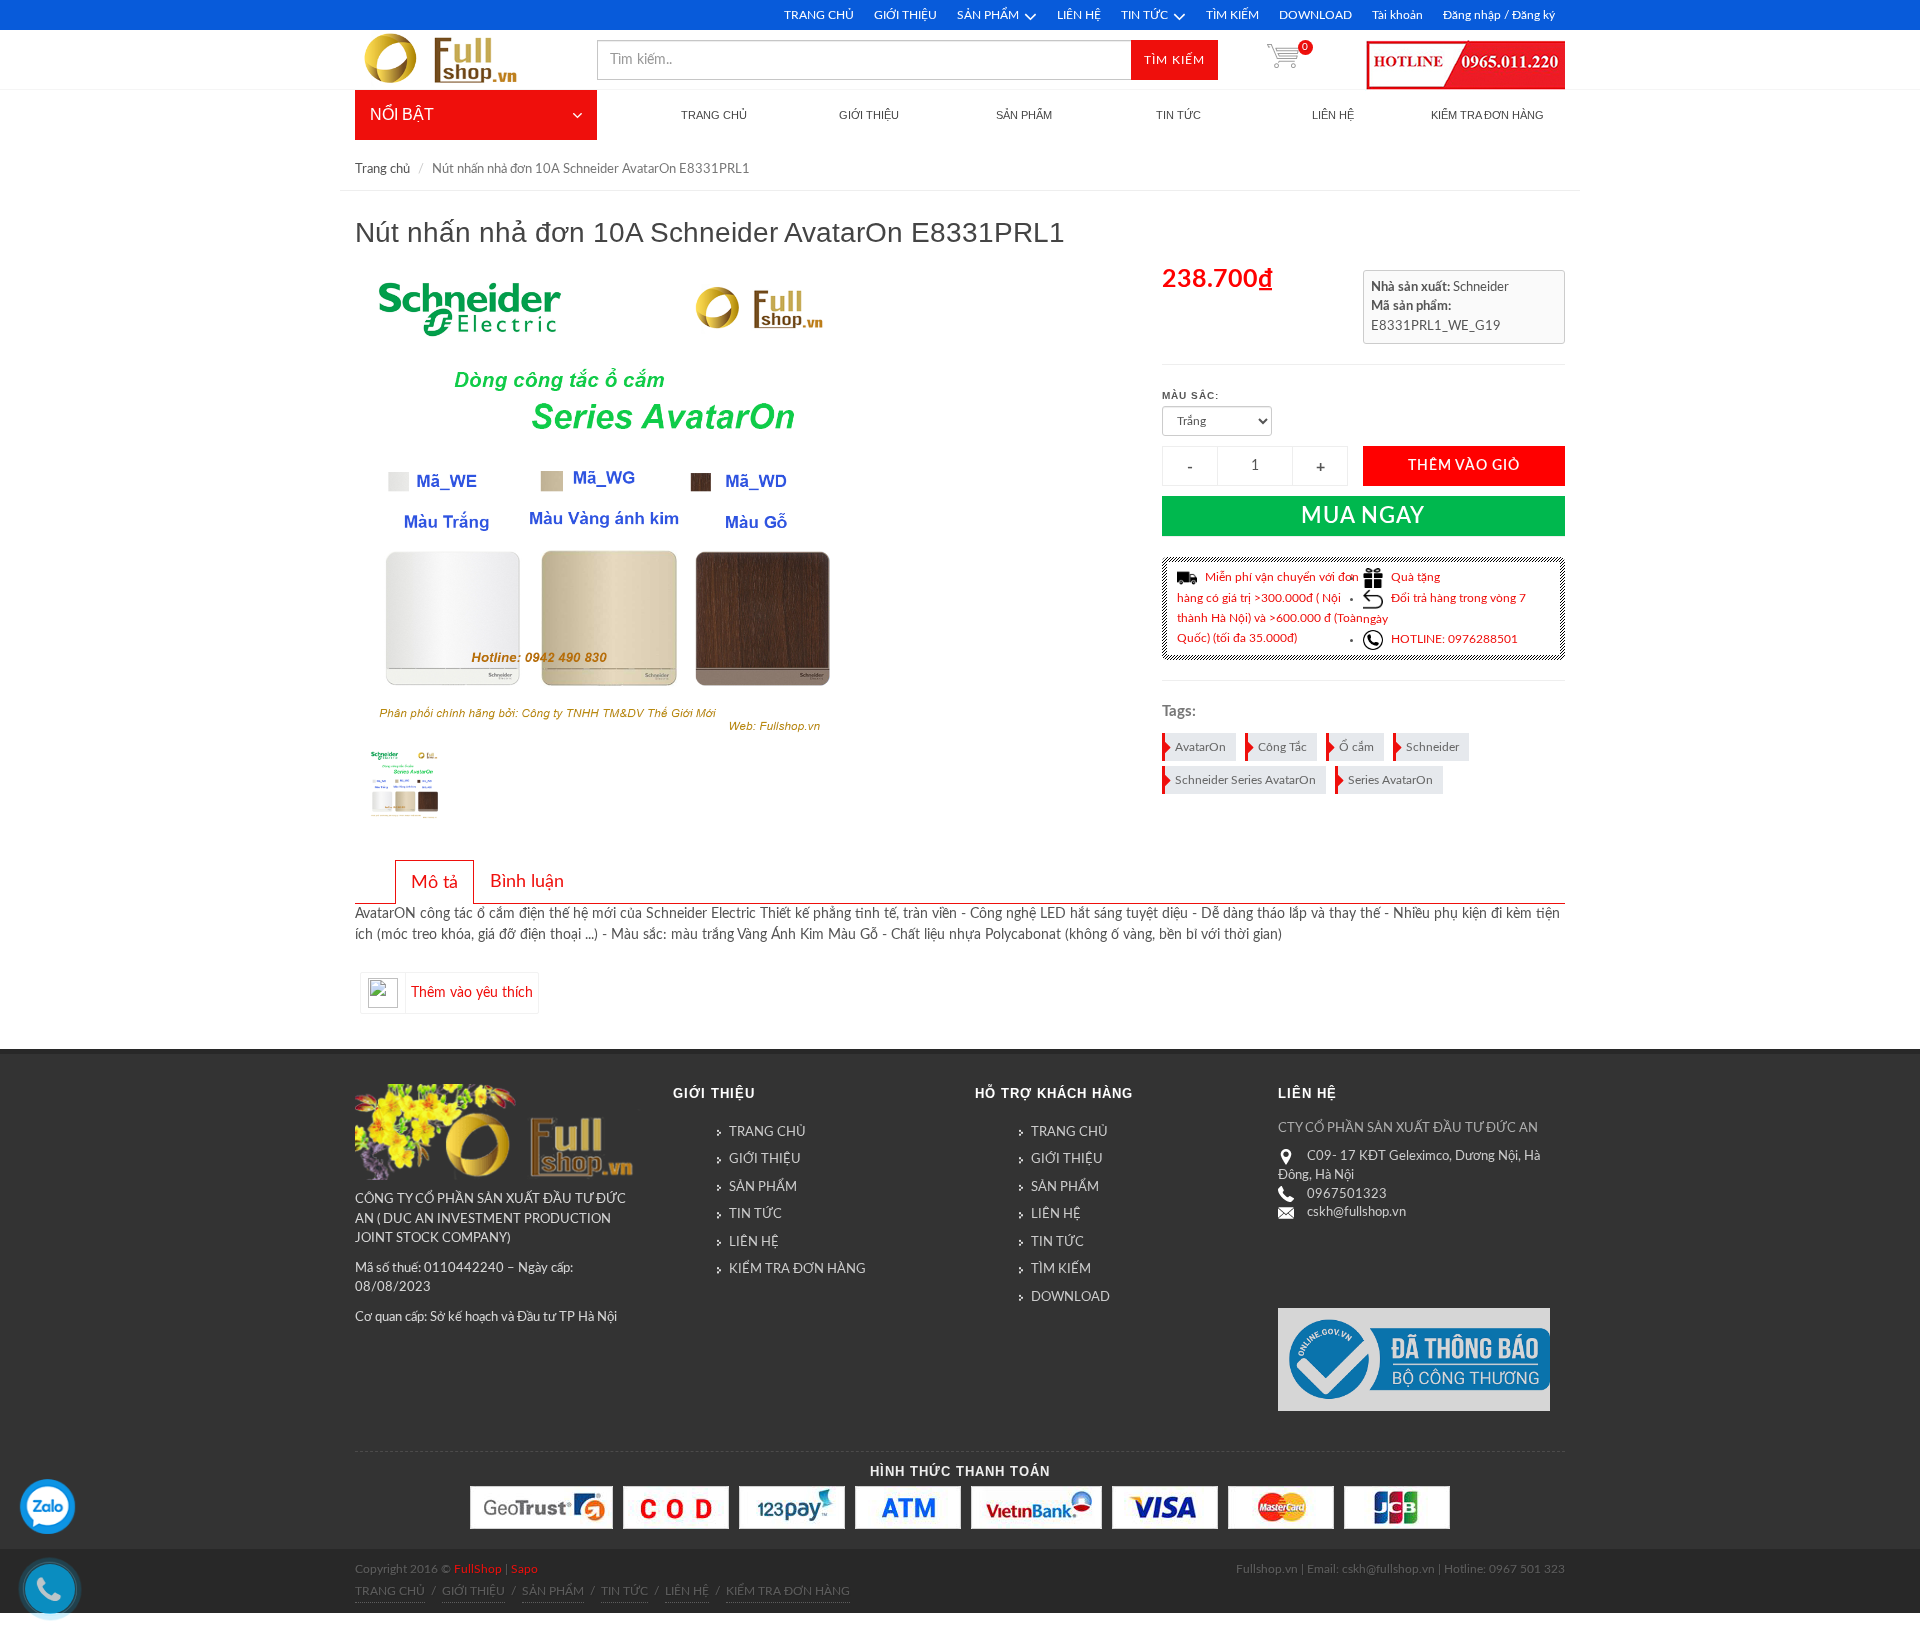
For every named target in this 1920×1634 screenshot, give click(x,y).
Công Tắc (1282, 747)
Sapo (524, 1569)
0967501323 (1347, 1194)
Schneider (1432, 747)
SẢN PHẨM (988, 15)
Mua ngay (1363, 516)
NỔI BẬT (402, 114)
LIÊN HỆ (1079, 15)
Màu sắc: (1190, 395)
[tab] (434, 882)
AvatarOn (1200, 747)
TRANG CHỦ (819, 15)
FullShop (478, 1569)
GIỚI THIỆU (905, 15)
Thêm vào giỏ (1464, 466)
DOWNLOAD (1315, 15)
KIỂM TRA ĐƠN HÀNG (797, 1269)
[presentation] (434, 883)
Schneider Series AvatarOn (1245, 780)
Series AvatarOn (1390, 780)
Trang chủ (382, 169)
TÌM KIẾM (1232, 15)
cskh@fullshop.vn (1356, 1212)
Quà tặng (1414, 577)
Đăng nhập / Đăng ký (1499, 15)
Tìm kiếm (1174, 60)
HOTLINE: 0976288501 (1453, 639)
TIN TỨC (1144, 15)
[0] (1283, 60)
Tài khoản (1397, 15)
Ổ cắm (1356, 747)
